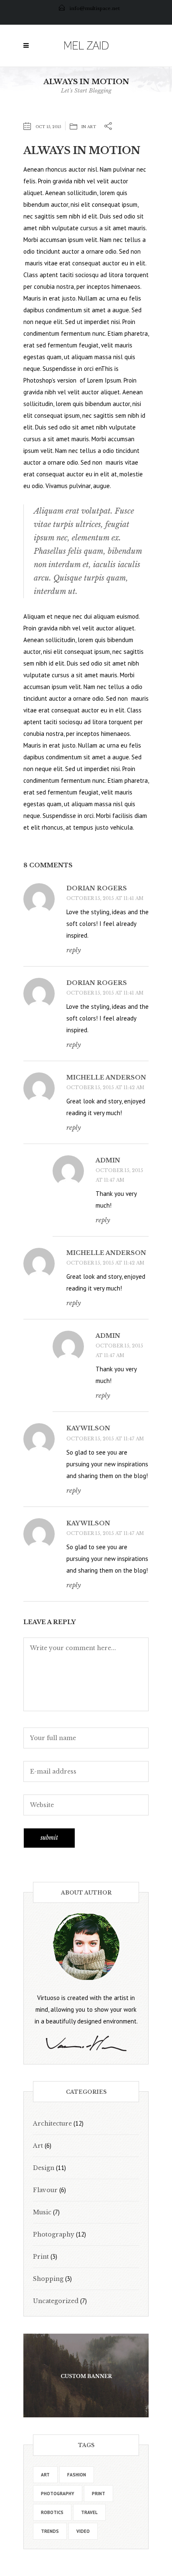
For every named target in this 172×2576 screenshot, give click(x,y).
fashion (77, 2475)
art (45, 2475)
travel (89, 2512)
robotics (52, 2512)
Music (42, 2212)
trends (50, 2531)
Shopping (48, 2279)
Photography (54, 2234)
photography (58, 2494)
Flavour (45, 2190)
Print (41, 2257)
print (99, 2494)
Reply (74, 950)
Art (92, 127)
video (83, 2531)
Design (44, 2168)
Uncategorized (56, 2301)
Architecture (52, 2124)
